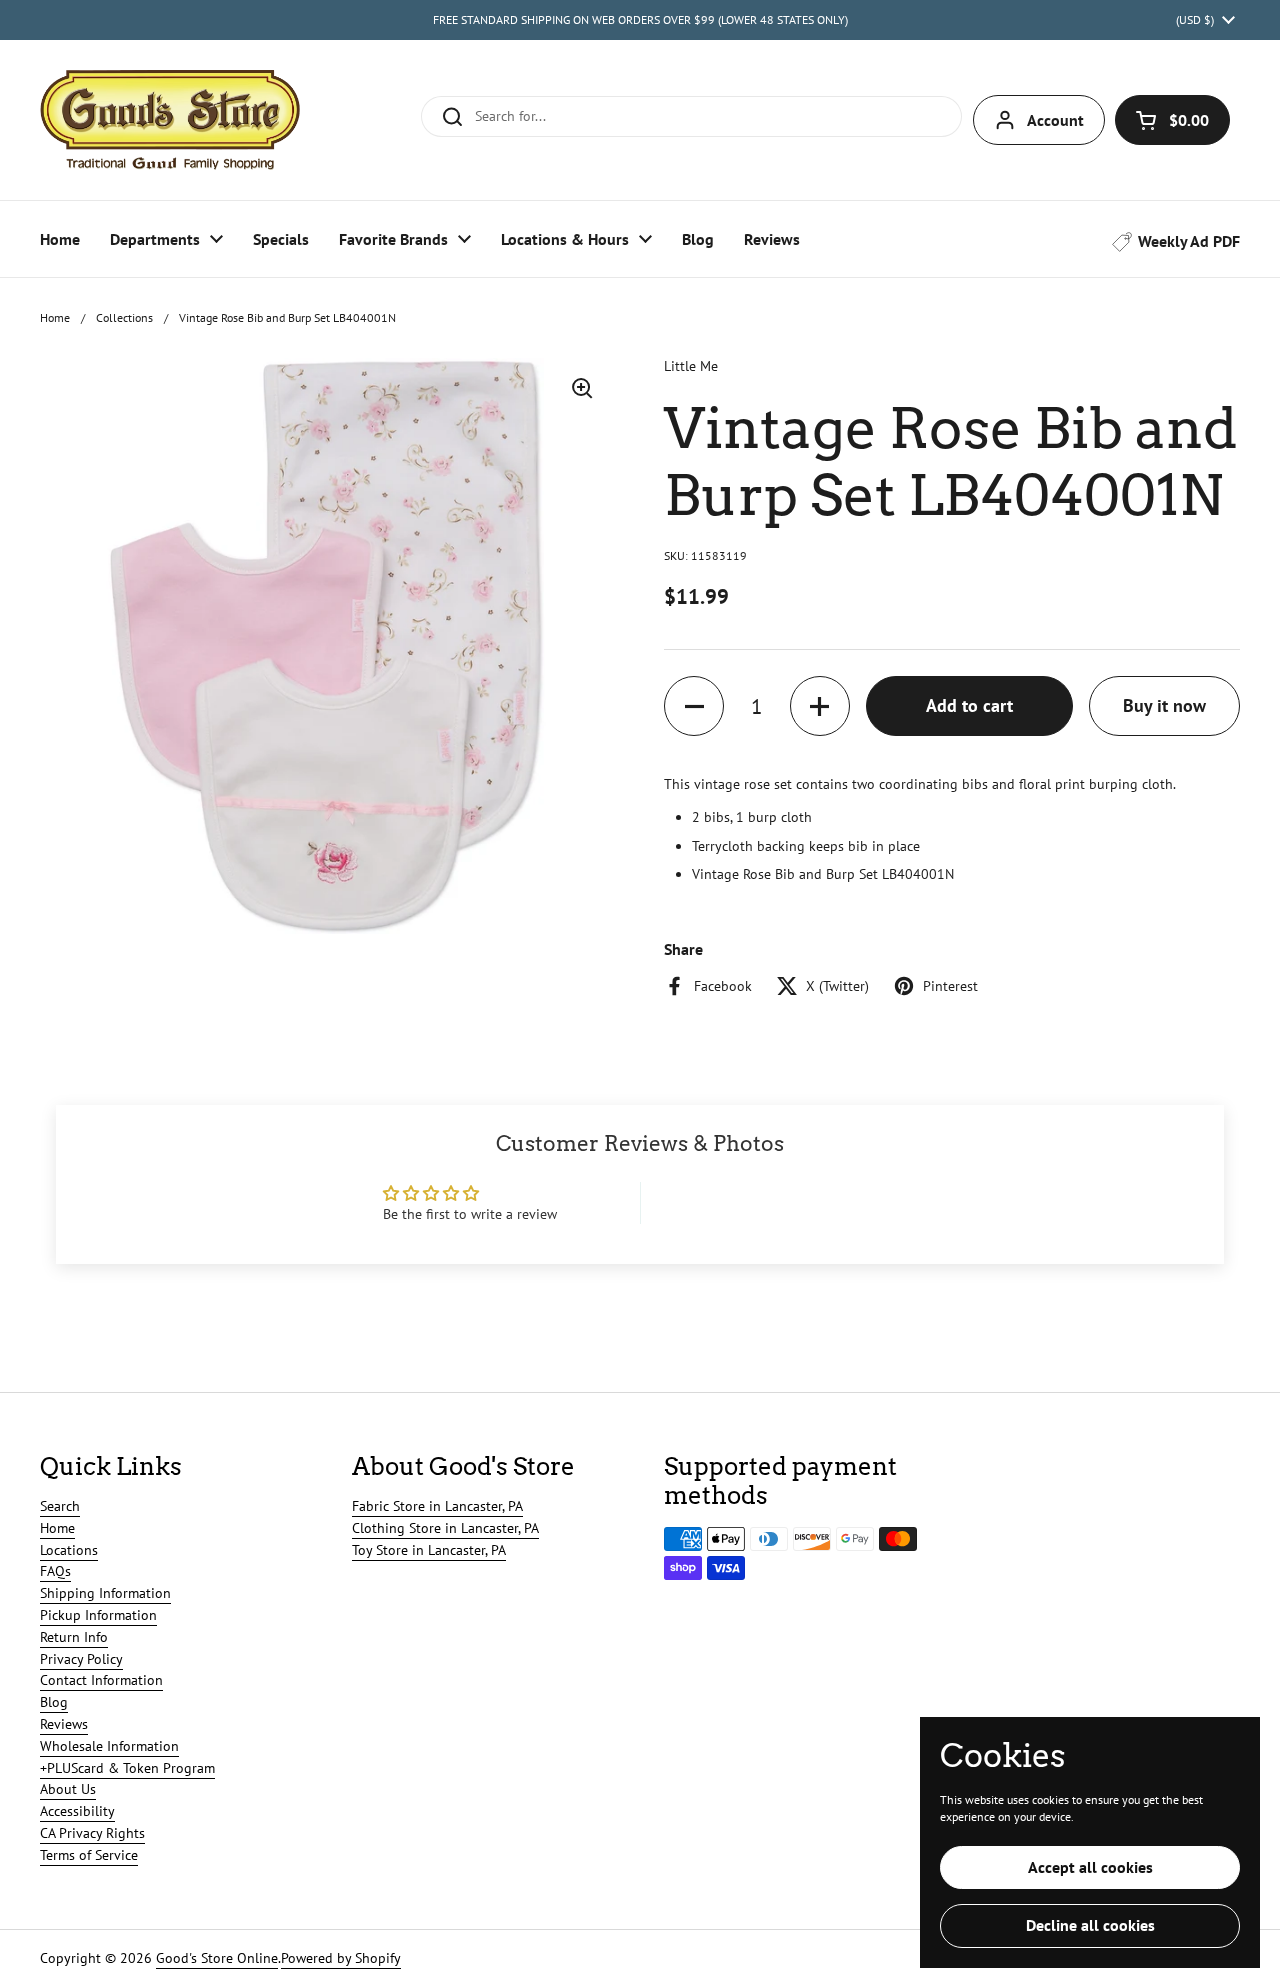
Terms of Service (89, 1855)
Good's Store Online (217, 1958)
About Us (68, 1789)
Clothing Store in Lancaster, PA (445, 1528)
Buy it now (1164, 705)
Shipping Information (105, 1593)
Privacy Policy (81, 1659)
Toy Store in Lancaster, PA (429, 1550)
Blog (54, 1702)
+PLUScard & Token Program (127, 1768)
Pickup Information (98, 1615)
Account (1055, 120)
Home (55, 317)
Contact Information (101, 1680)
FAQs (55, 1571)
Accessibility (77, 1811)
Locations (69, 1550)
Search (60, 1506)
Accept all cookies (1090, 1867)
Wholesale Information (109, 1746)
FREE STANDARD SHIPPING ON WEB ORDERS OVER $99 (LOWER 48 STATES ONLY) (640, 19)
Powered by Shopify (341, 1958)
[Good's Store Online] (170, 120)
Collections (124, 317)
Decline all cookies (1090, 1925)
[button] (1172, 120)
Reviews (64, 1724)
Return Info (74, 1637)
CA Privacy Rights (92, 1833)
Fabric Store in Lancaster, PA (437, 1506)
